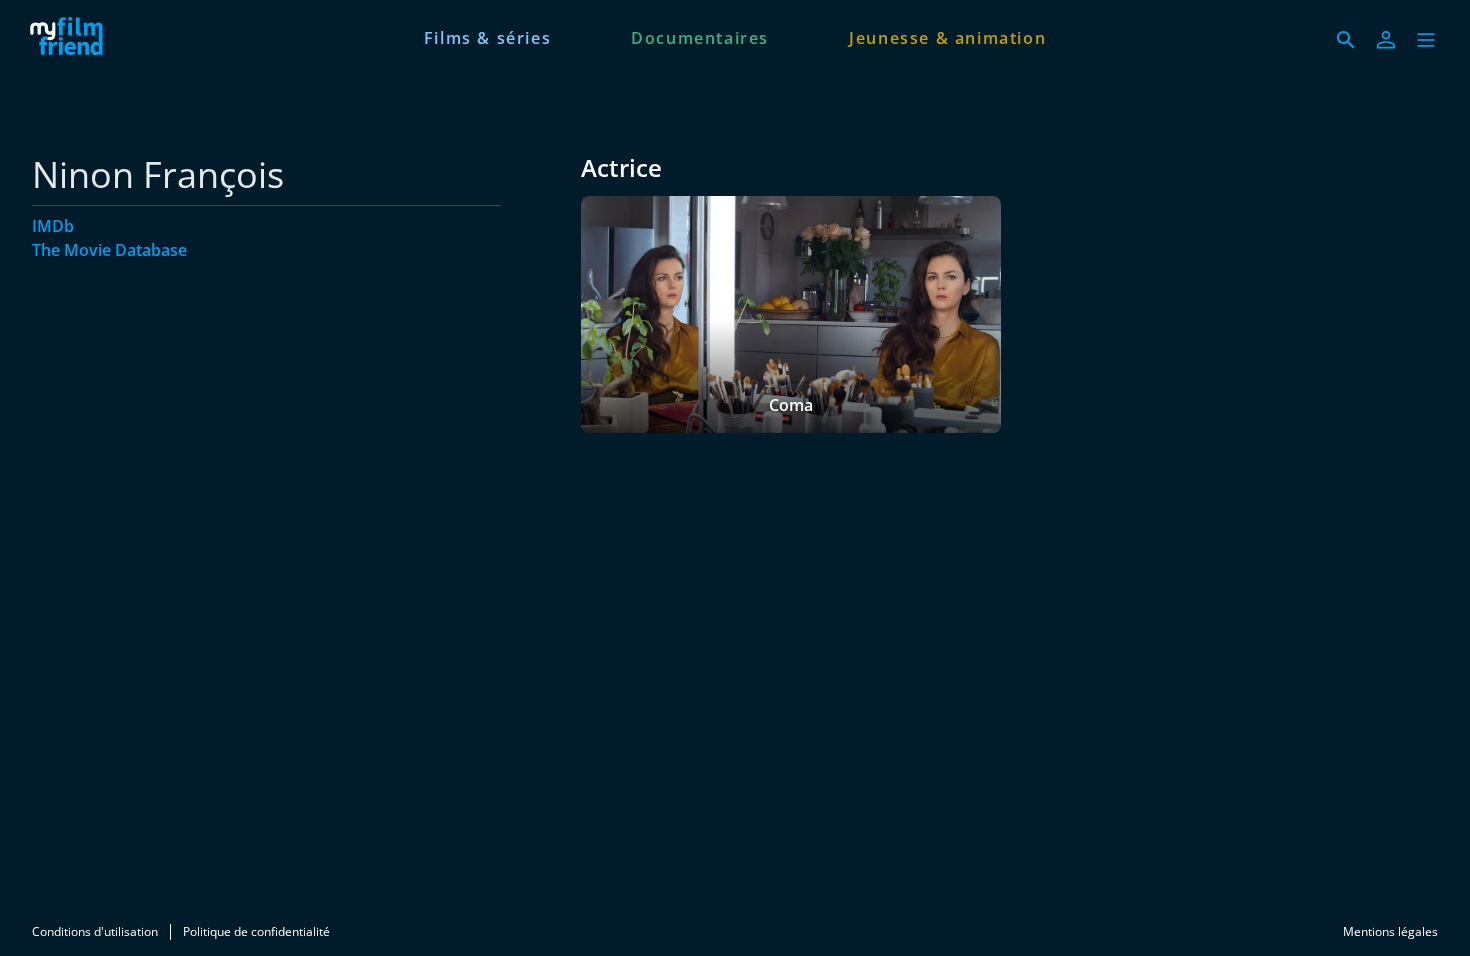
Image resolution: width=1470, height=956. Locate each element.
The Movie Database (109, 250)
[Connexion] (1386, 40)
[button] (1426, 40)
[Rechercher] (1346, 40)
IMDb (53, 226)
